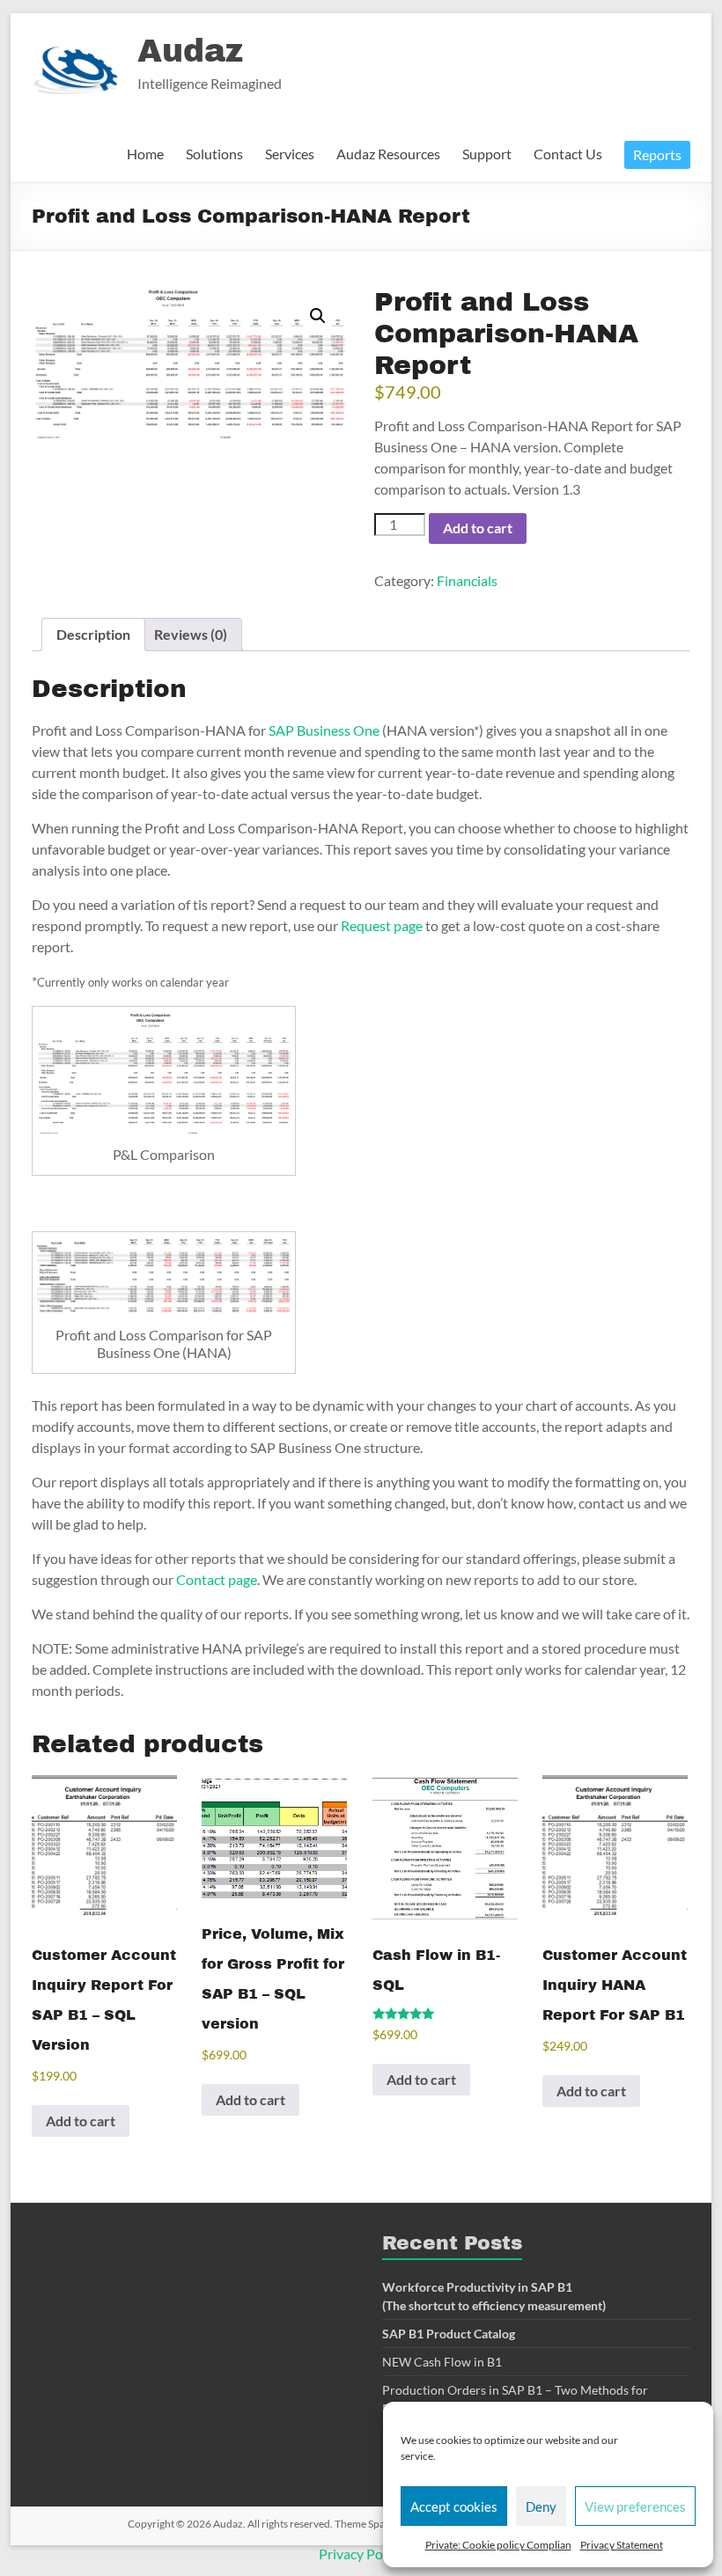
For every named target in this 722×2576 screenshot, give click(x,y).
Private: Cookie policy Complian (498, 2545)
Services (290, 154)
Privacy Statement (622, 2545)
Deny (541, 2506)
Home (145, 154)
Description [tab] (93, 634)
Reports (657, 154)
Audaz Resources (388, 154)
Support (487, 154)
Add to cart (478, 528)
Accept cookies (454, 2506)
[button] (318, 316)
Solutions (214, 154)
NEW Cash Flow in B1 (442, 2362)
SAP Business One (324, 730)
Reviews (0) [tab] (191, 634)
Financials (467, 580)
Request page (382, 925)
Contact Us (568, 154)
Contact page (217, 1579)
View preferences (635, 2506)
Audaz (190, 51)
